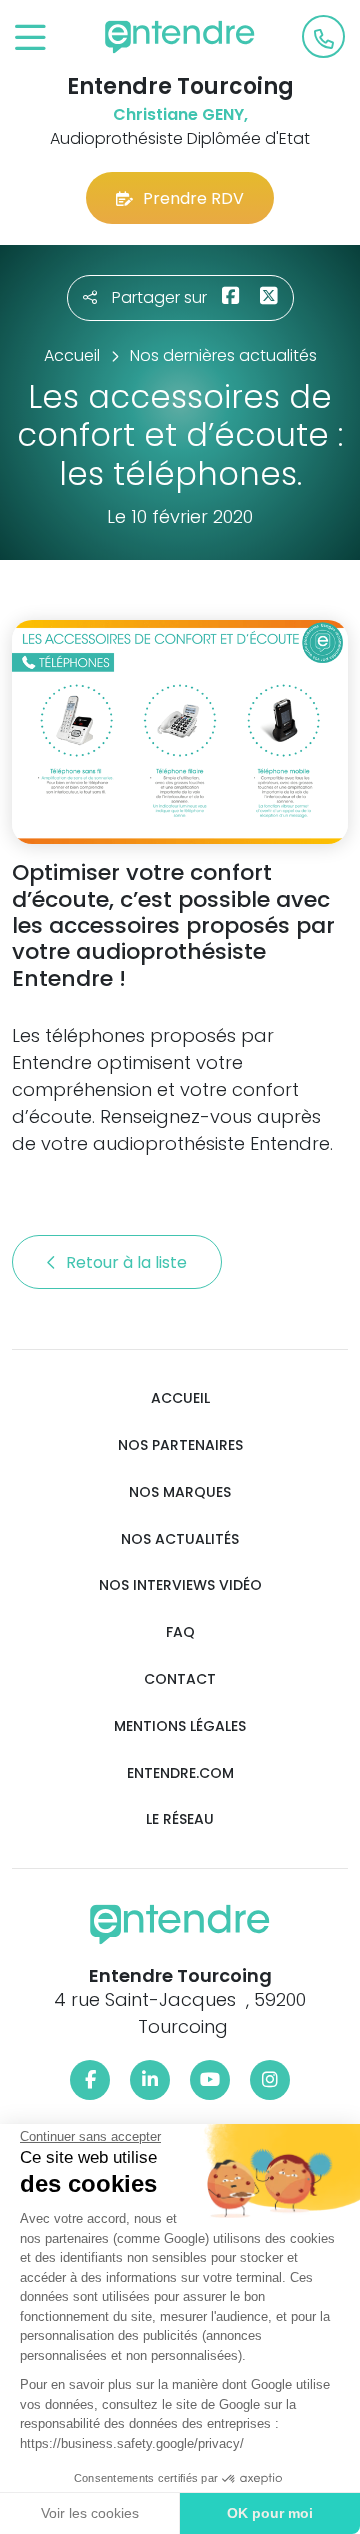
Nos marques (180, 1492)
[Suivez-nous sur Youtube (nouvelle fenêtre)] (210, 2080)
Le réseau (180, 1819)
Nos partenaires (180, 1445)
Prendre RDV (193, 198)
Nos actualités (180, 1539)
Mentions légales (180, 1726)
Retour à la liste (128, 1262)
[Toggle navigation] (30, 38)
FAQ (180, 1632)
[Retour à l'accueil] (180, 37)
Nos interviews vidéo (180, 1585)
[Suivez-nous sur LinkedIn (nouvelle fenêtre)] (150, 2080)
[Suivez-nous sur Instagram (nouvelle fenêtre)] (270, 2080)
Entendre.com (180, 1773)
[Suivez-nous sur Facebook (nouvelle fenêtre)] (90, 2080)
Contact (180, 1679)
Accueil (180, 1398)
